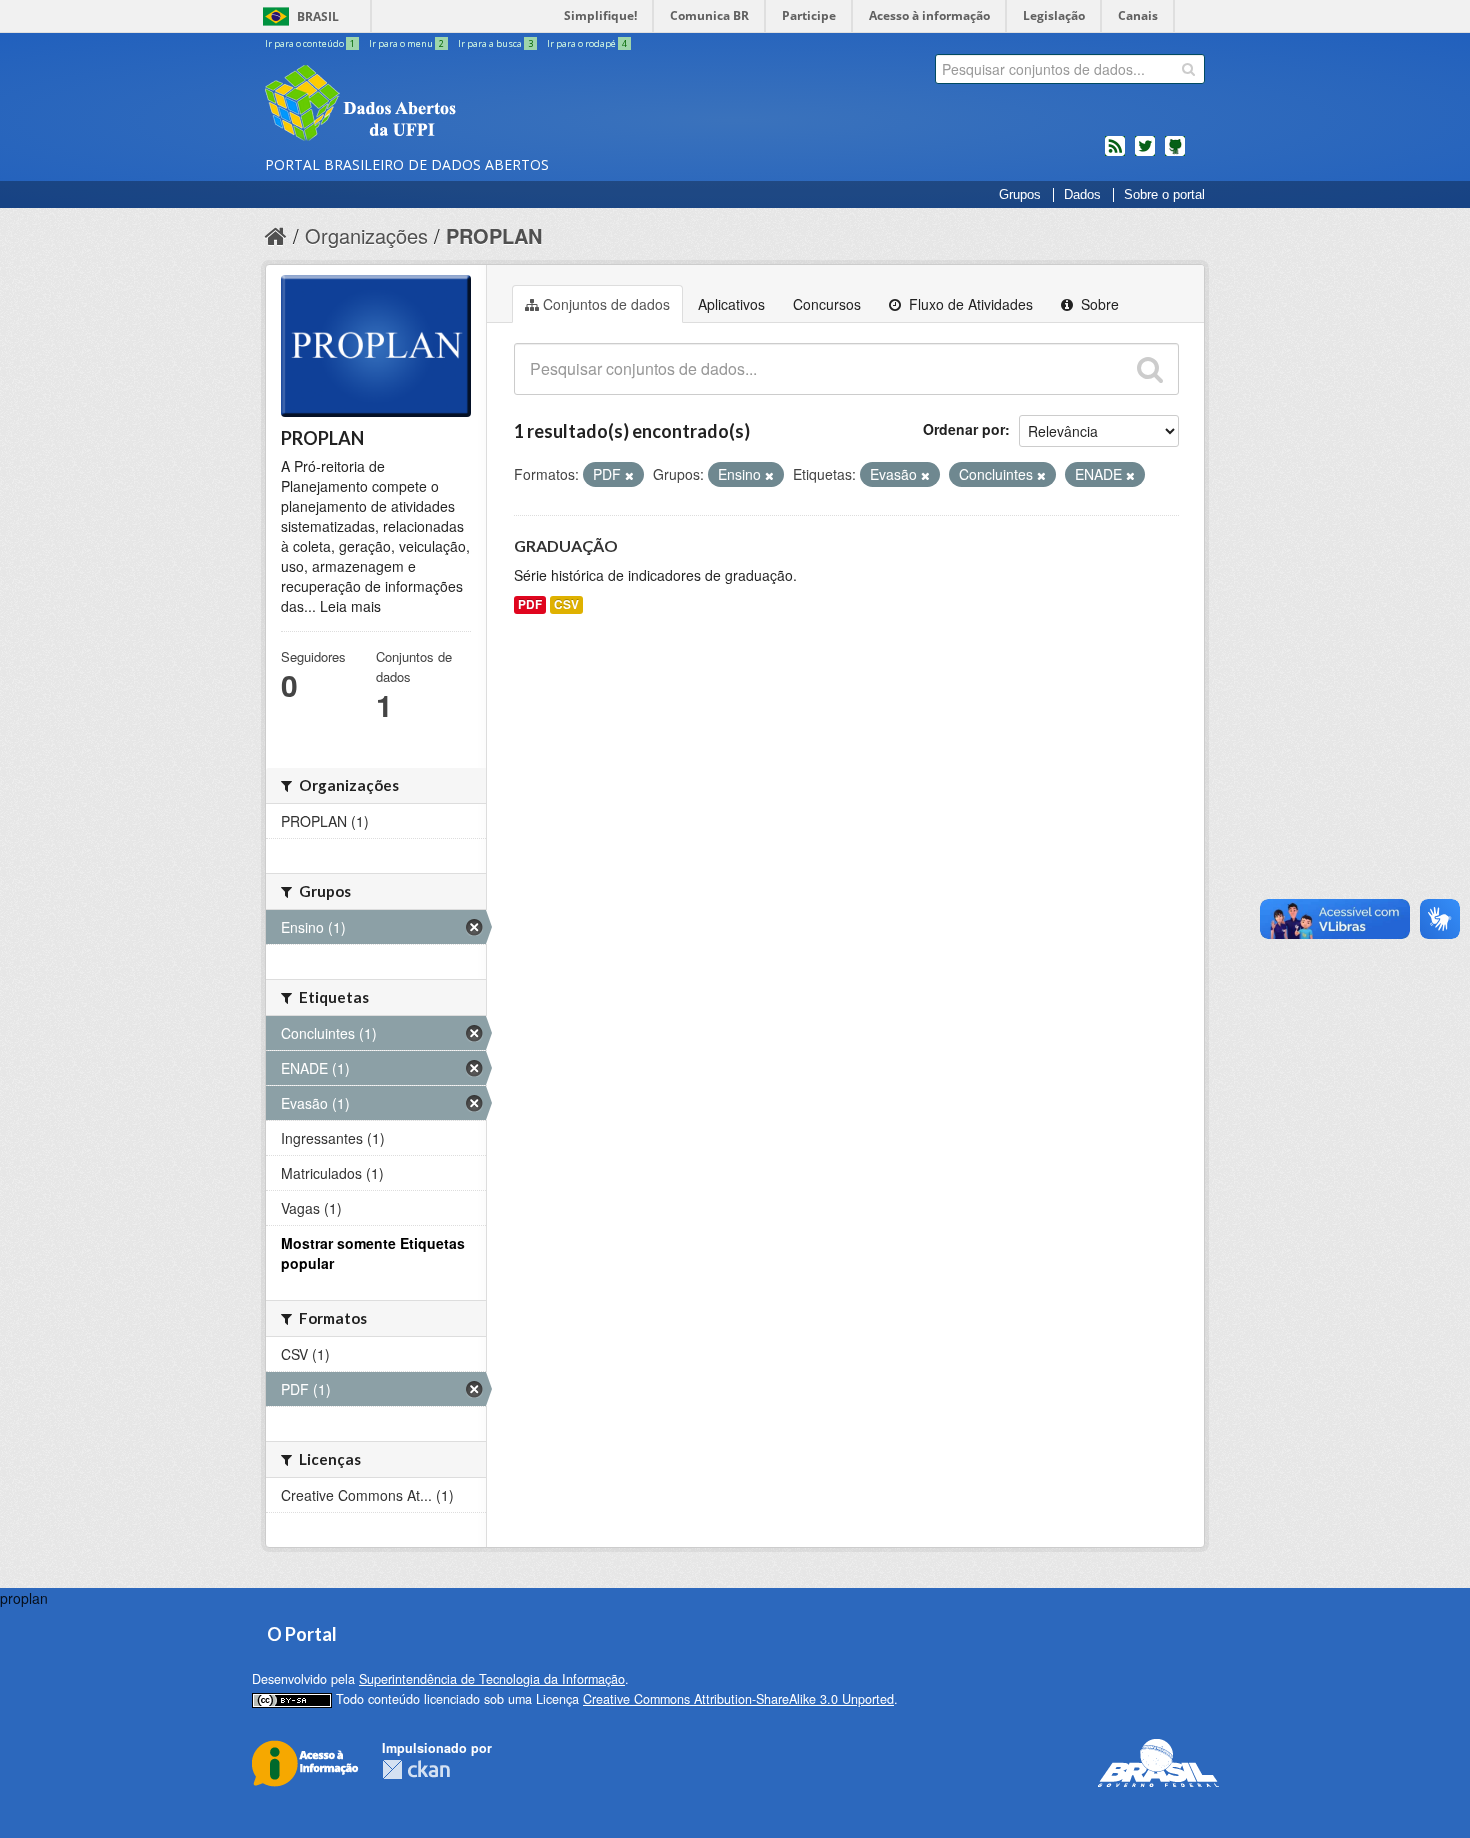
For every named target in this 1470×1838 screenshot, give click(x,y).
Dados (1082, 195)
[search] (1188, 69)
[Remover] (629, 475)
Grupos (1020, 195)
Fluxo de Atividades (969, 304)
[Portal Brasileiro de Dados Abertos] (480, 105)
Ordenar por (964, 429)
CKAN (416, 1769)
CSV (566, 604)
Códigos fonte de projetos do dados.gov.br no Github (1175, 154)
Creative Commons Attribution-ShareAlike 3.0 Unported (738, 1699)
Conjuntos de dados (606, 304)
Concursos (827, 304)
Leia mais (350, 606)
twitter (1145, 154)
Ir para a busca (495, 43)
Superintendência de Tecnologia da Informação (492, 1679)
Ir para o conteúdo (310, 43)
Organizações (366, 235)
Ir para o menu (406, 43)
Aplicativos (731, 304)
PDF (530, 604)
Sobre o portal (1164, 195)
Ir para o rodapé (587, 43)
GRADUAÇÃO (566, 545)
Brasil (318, 16)
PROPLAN (494, 235)
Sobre (1098, 304)
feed (1115, 154)
